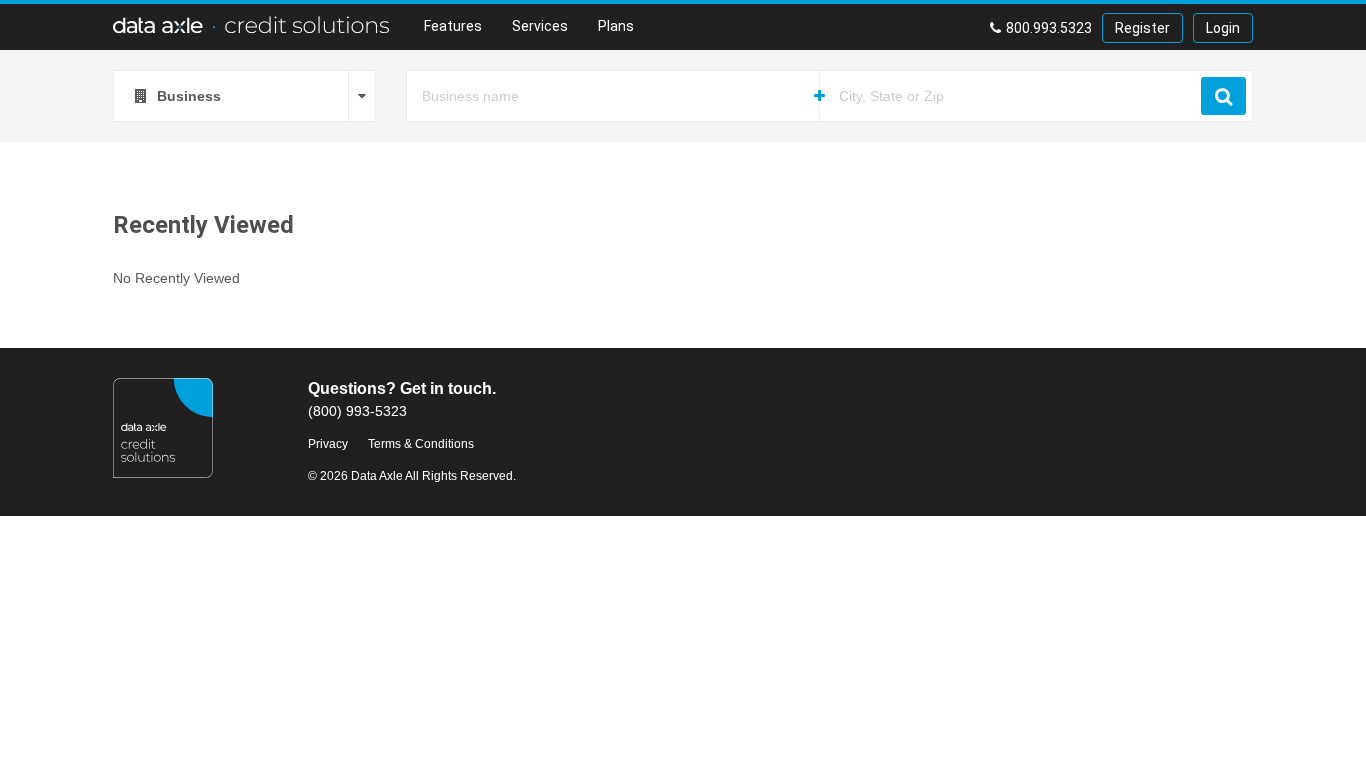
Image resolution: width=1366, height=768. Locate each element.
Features (453, 26)
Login (1223, 28)
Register (1142, 28)
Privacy (328, 444)
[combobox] (244, 96)
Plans (616, 26)
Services (540, 26)
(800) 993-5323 (357, 411)
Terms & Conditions (421, 444)
